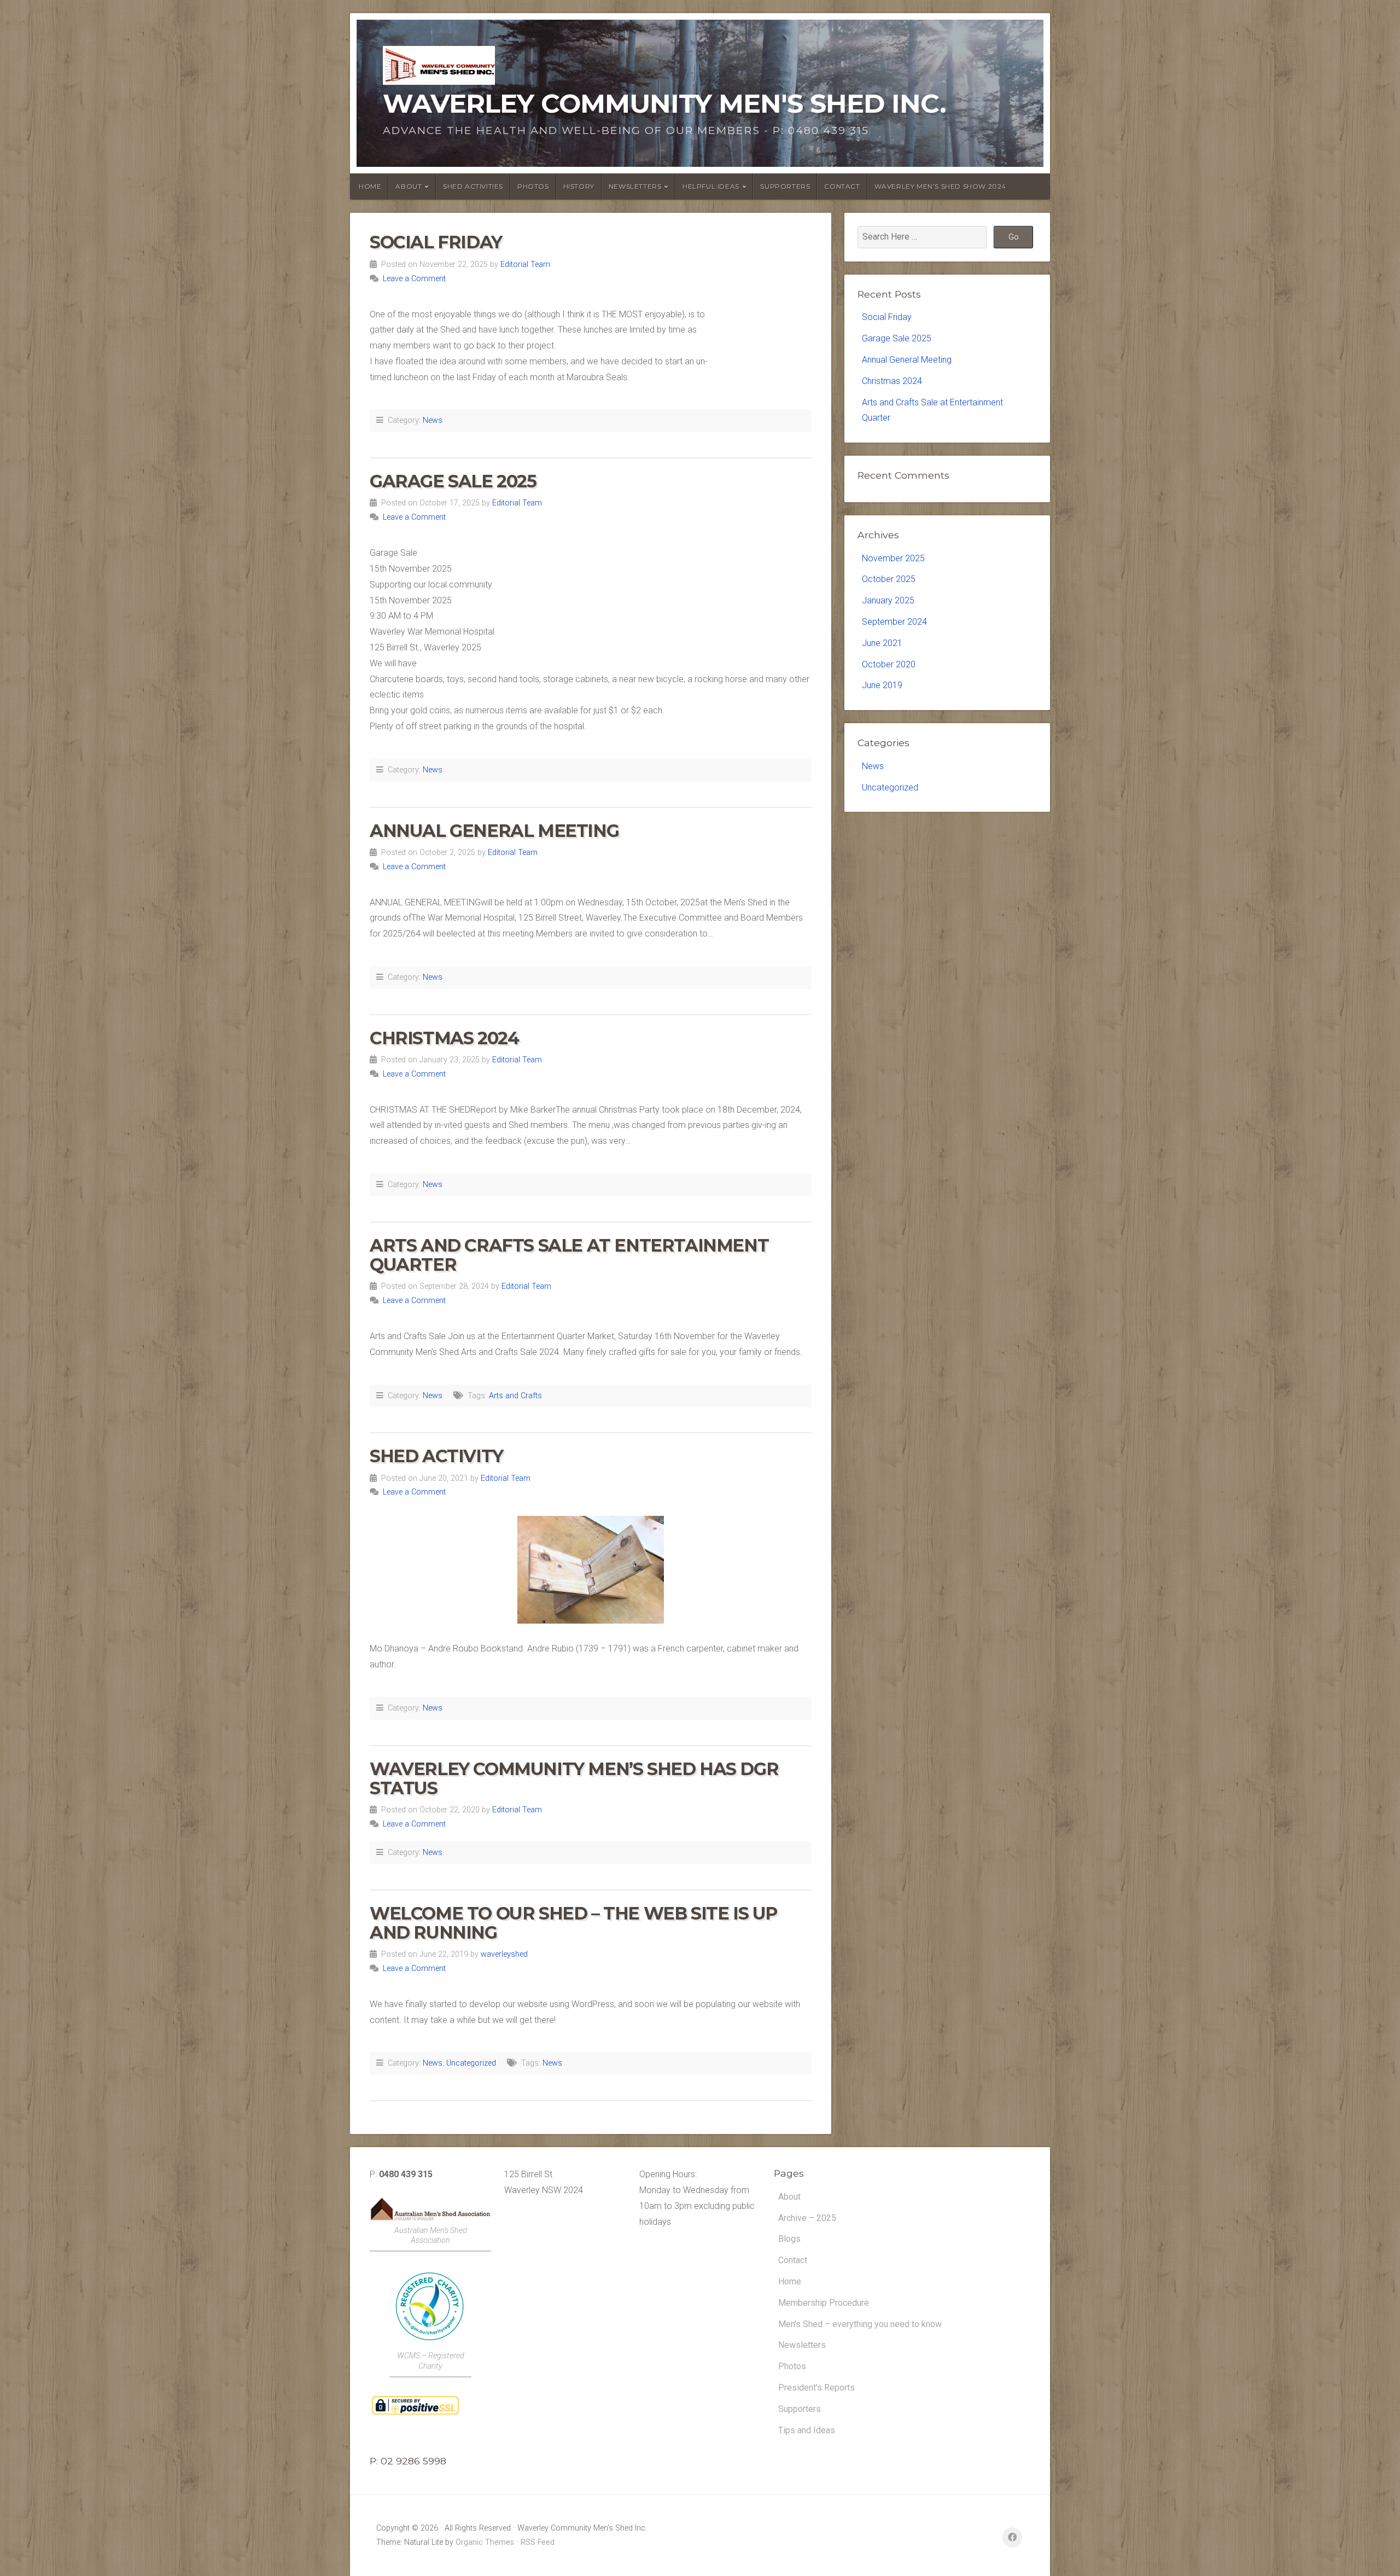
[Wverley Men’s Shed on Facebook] (1012, 2537)
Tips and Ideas (807, 2430)
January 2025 (888, 600)
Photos (533, 186)
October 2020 (889, 664)
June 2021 (882, 643)
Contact (842, 186)
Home (370, 186)
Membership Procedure (824, 2303)
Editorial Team (525, 264)
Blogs (789, 2239)
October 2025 (889, 579)
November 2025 (893, 558)
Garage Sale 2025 (453, 481)
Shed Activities (473, 186)
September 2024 (894, 622)
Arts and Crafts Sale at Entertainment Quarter (569, 1255)
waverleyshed (504, 1954)
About (789, 2197)
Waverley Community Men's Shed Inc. (664, 103)
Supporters (785, 186)
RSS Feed (538, 2542)
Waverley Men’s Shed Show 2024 (940, 186)
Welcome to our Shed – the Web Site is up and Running (573, 1923)
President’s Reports (816, 2388)
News (433, 420)
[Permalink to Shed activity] (591, 1570)
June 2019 (882, 685)
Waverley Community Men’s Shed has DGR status (574, 1778)
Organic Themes (485, 2542)
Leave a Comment (414, 279)
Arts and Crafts (515, 1396)
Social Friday (436, 242)
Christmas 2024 (444, 1038)
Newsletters (802, 2345)
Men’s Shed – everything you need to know (860, 2324)
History (579, 186)
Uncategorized (471, 2063)
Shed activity (436, 1456)
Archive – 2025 (807, 2218)
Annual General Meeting (494, 831)
